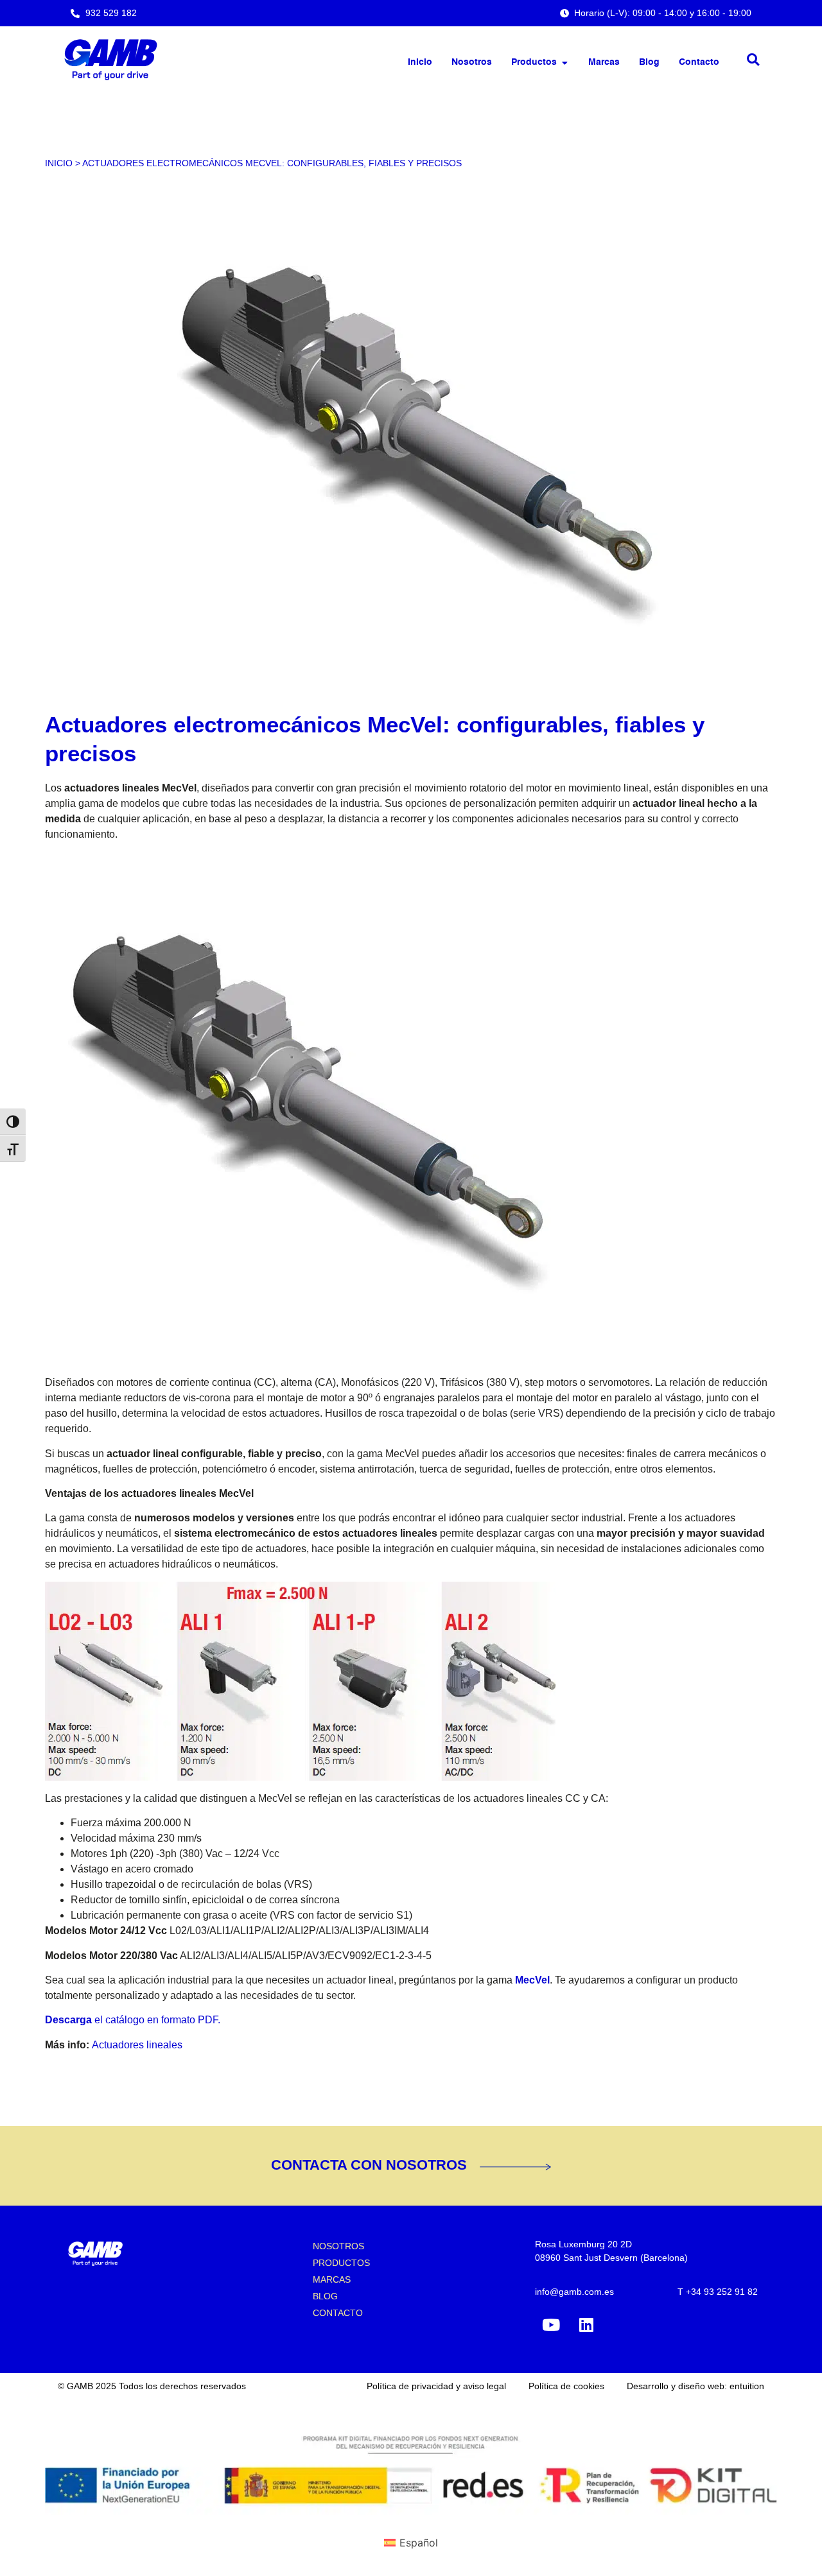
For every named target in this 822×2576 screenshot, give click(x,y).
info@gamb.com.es (574, 2292)
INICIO (59, 163)
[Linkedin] (586, 2325)
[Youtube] (551, 2325)
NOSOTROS (338, 2246)
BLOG (325, 2296)
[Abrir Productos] (564, 63)
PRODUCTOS (341, 2263)
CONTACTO (338, 2313)
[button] (753, 60)
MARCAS (332, 2279)
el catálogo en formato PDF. (133, 2020)
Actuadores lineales (137, 2045)
